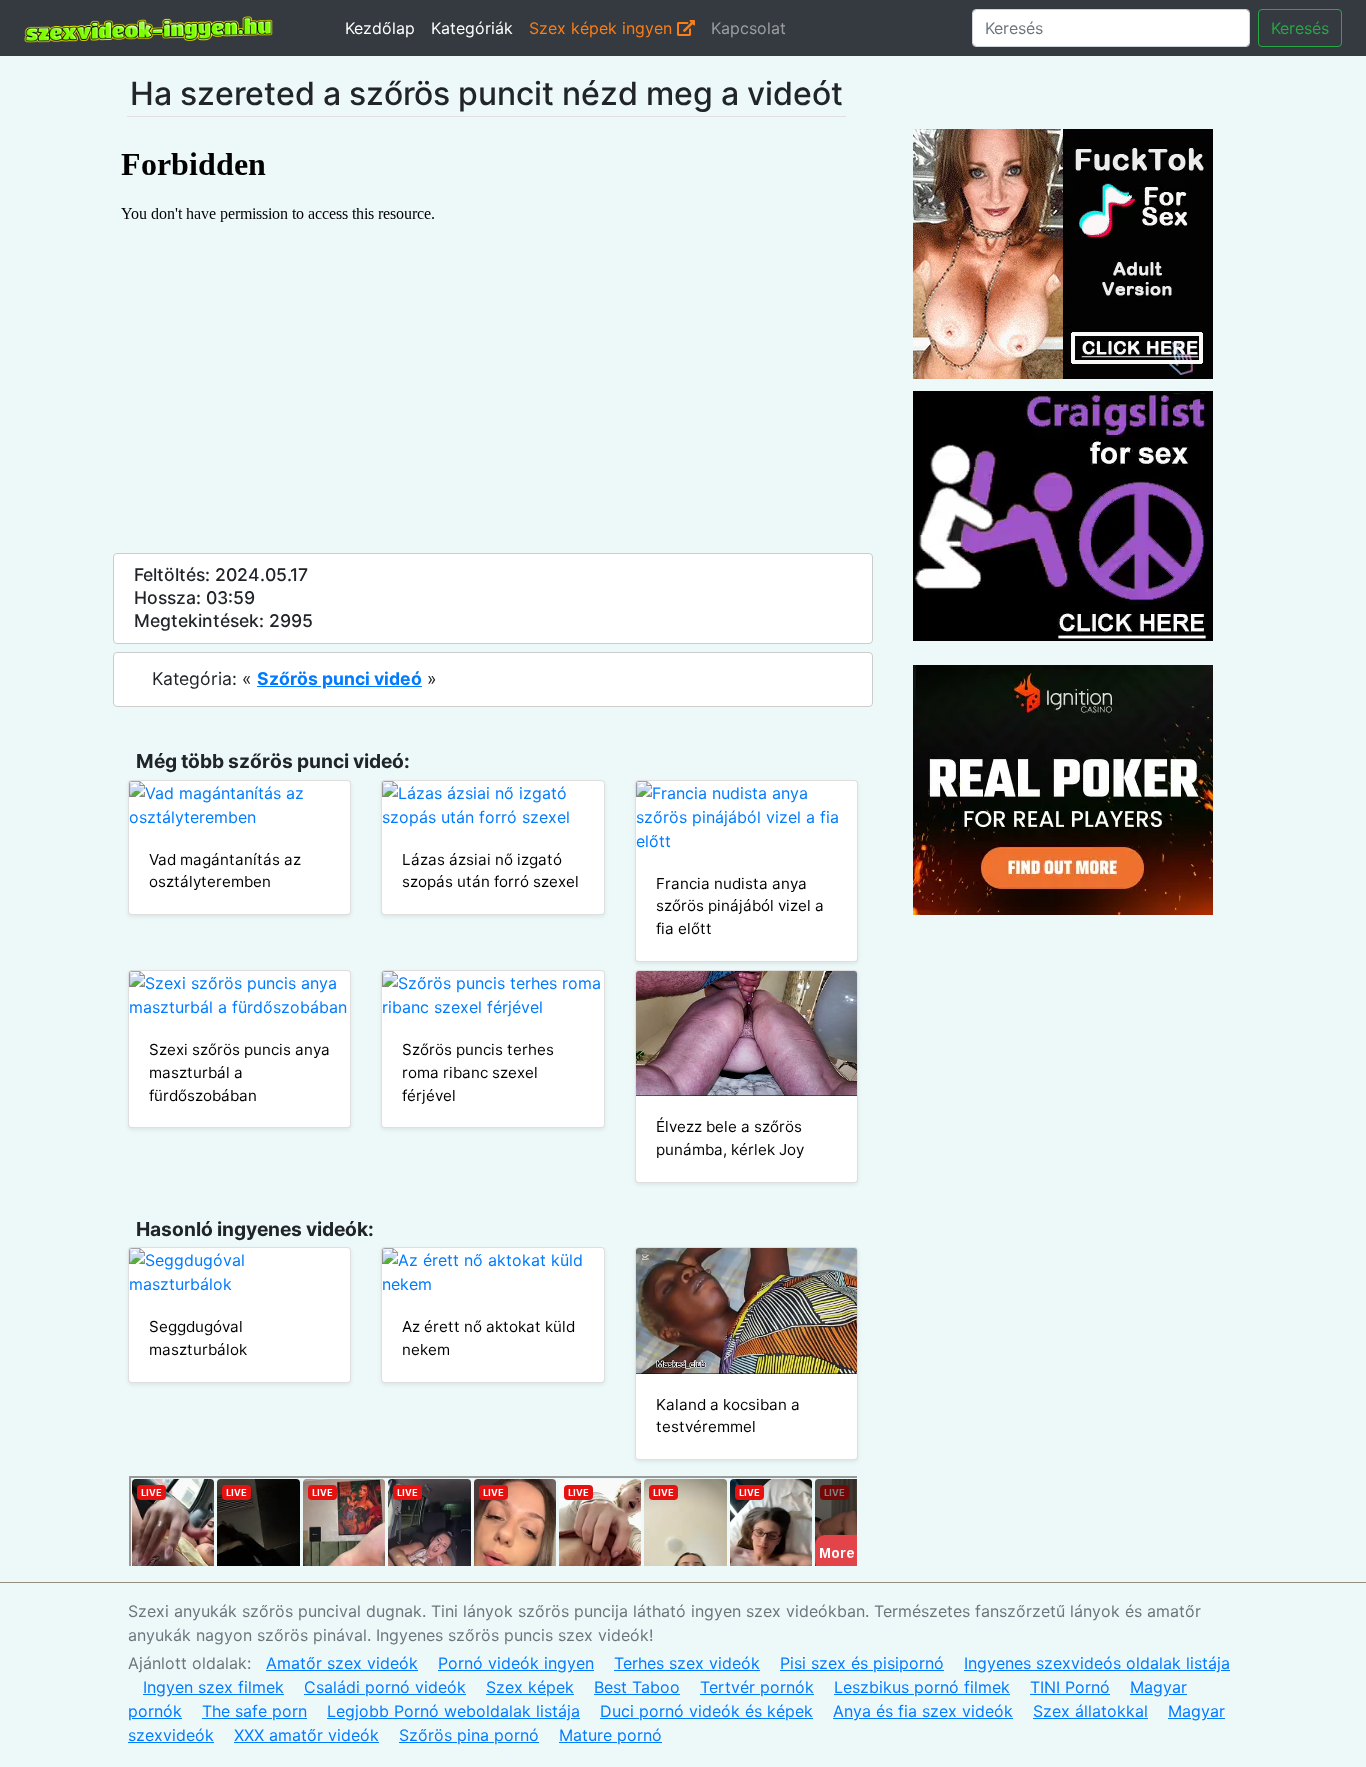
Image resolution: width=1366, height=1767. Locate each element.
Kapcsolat (748, 28)
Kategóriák (472, 28)
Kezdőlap (380, 28)
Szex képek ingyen (603, 28)
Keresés (1300, 28)
